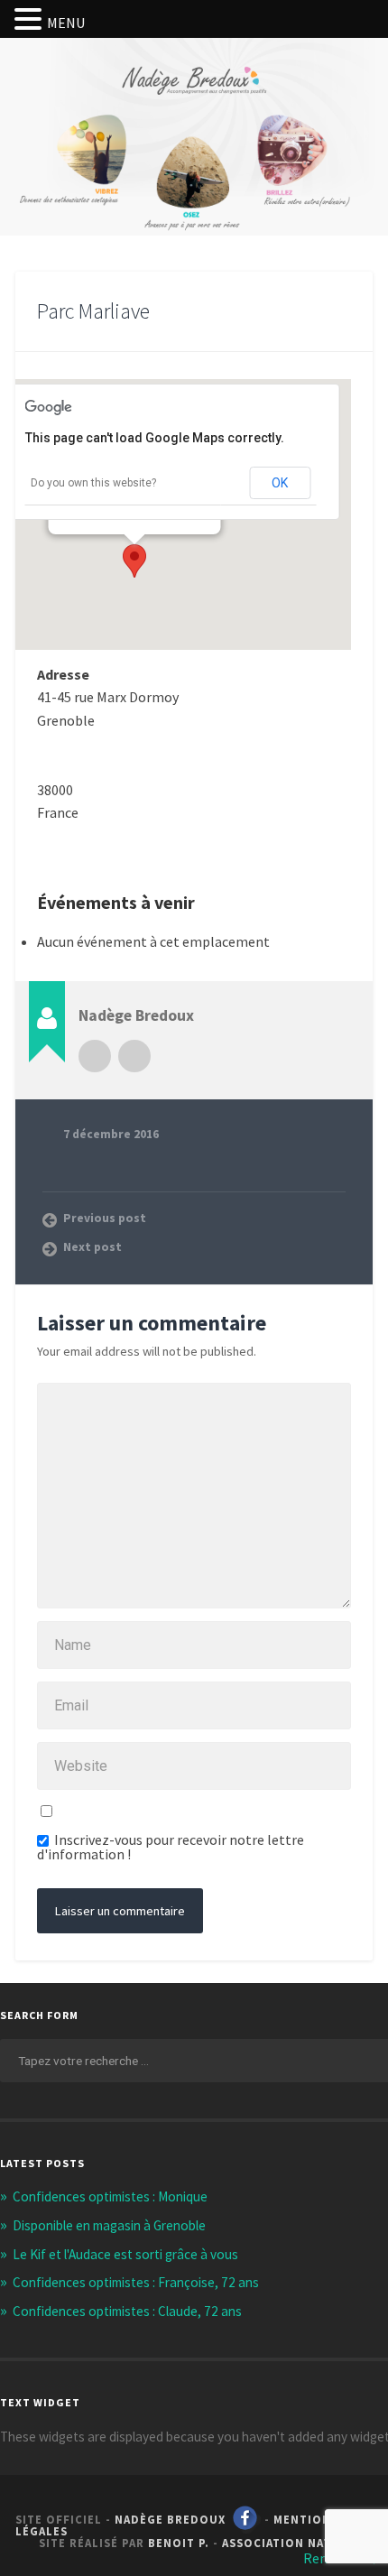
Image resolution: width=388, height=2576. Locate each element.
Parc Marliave (93, 311)
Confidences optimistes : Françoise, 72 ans (136, 2282)
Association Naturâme (297, 2543)
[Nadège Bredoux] (194, 103)
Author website (134, 1056)
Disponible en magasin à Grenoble (109, 2225)
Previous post (105, 1218)
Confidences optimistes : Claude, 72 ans (127, 2311)
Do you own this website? (93, 483)
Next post (92, 1247)
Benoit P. (179, 2543)
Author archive (95, 1056)
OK (280, 483)
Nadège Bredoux (170, 2519)
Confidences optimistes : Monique (110, 2196)
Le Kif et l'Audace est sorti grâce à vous (125, 2254)
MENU (66, 23)
